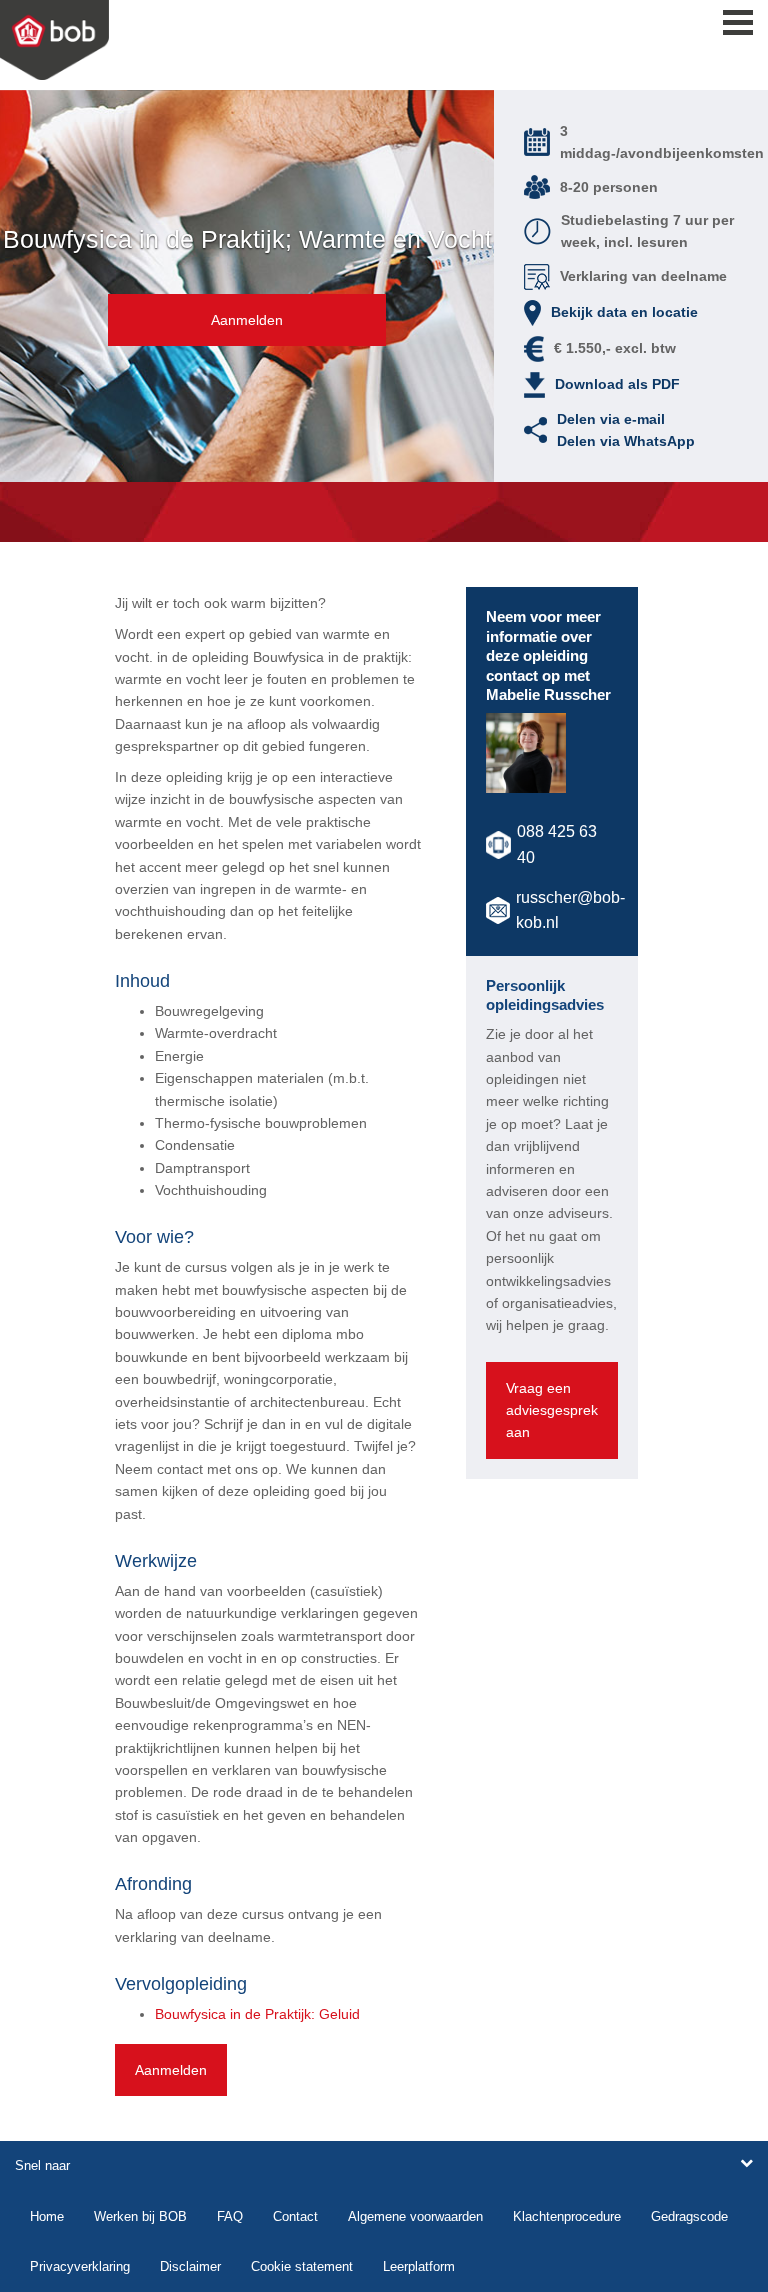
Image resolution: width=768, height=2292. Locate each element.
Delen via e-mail (611, 419)
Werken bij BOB (140, 2216)
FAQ (230, 2216)
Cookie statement (302, 2266)
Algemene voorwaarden (415, 2216)
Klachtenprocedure (567, 2216)
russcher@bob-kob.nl (570, 910)
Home (47, 2216)
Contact (295, 2216)
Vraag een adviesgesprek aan (552, 1410)
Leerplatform (419, 2266)
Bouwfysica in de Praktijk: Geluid (257, 2014)
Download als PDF (617, 384)
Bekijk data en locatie (624, 312)
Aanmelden (247, 320)
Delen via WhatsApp (626, 441)
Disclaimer (190, 2266)
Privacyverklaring (80, 2266)
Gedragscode (689, 2216)
